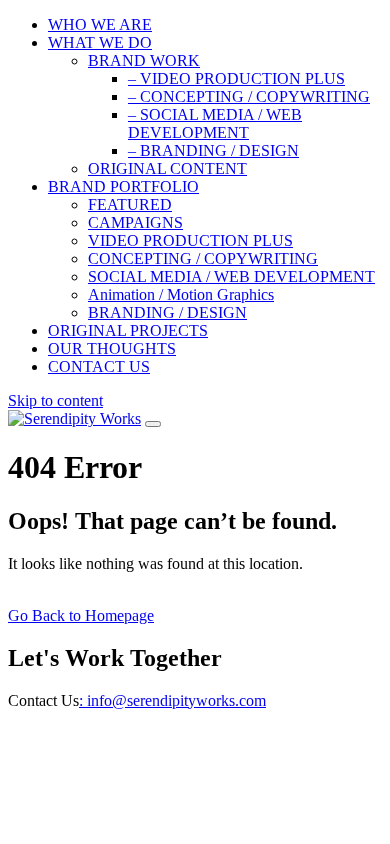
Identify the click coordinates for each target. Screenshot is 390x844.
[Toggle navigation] (153, 424)
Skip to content (55, 400)
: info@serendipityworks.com (172, 700)
